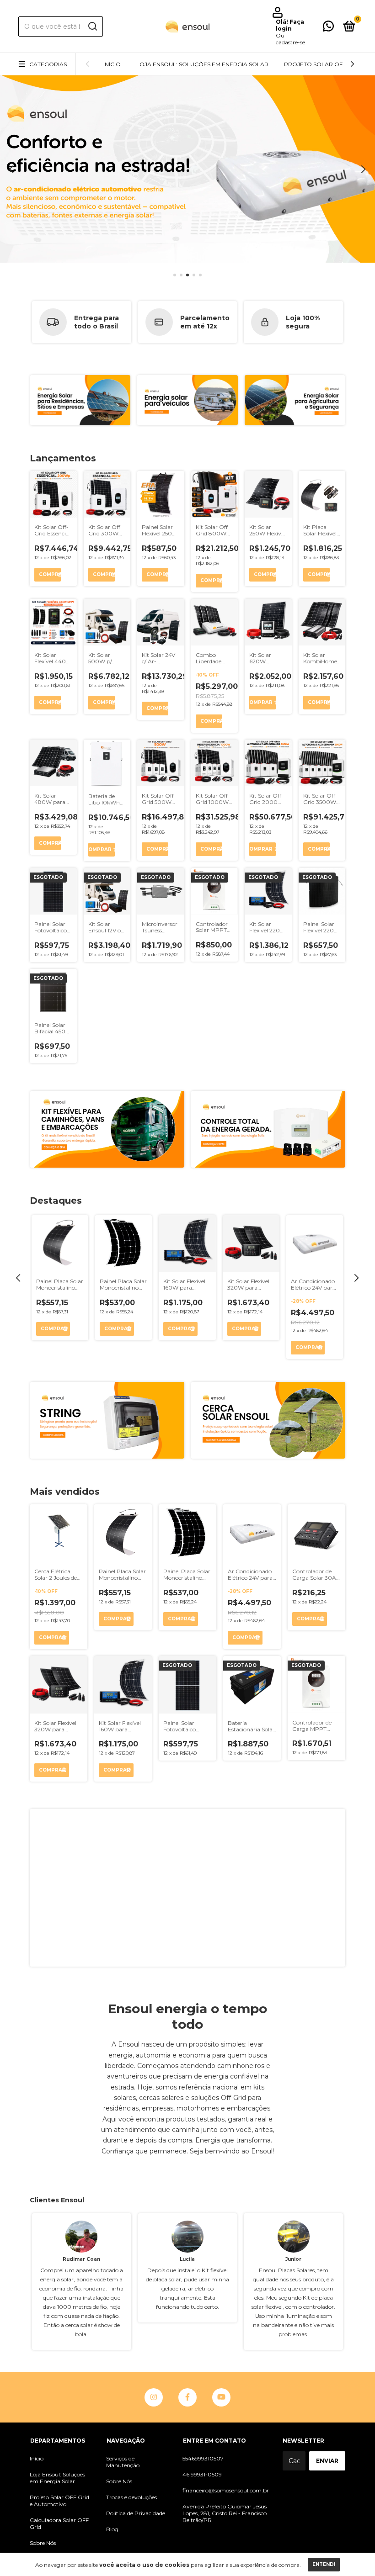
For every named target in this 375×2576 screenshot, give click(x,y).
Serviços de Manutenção (123, 2462)
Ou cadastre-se (290, 39)
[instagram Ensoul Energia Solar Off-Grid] (154, 2397)
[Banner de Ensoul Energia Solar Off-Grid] (187, 1888)
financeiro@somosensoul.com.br (226, 2490)
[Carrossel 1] (80, 400)
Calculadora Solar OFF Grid (59, 2523)
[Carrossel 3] (187, 169)
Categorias (48, 64)
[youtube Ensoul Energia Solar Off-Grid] (221, 2397)
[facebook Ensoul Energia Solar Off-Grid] (187, 2397)
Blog (112, 2529)
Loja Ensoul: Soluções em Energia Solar (202, 64)
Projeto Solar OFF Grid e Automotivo (59, 2501)
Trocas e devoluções (131, 2497)
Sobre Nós (43, 2543)
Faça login (290, 25)
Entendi (324, 2564)
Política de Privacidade (136, 2513)
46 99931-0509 (202, 2474)
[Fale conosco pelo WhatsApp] (328, 28)
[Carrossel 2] (187, 400)
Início (112, 64)
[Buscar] (92, 26)
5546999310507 (203, 2458)
